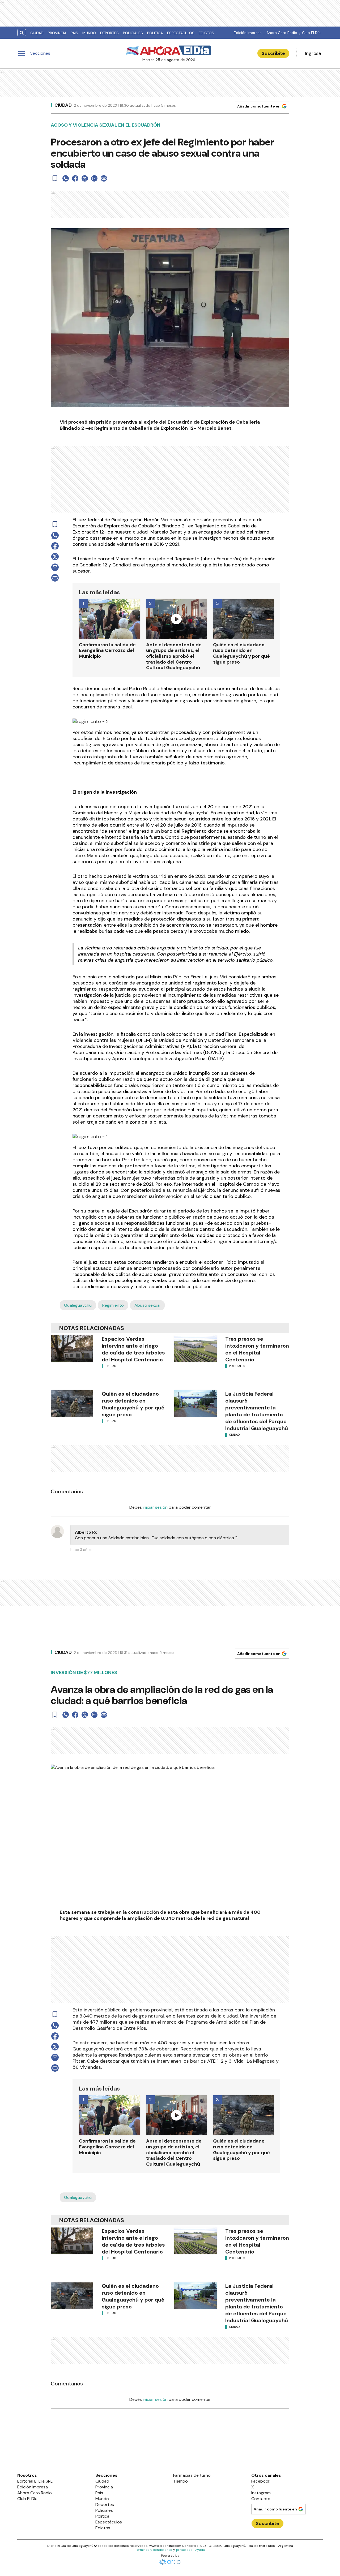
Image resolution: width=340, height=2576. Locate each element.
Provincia (57, 33)
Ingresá (313, 53)
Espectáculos (181, 33)
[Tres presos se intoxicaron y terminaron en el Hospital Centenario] (195, 1349)
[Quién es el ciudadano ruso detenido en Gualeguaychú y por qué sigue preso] (72, 1404)
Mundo (89, 33)
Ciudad (37, 33)
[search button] (22, 33)
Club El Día (311, 33)
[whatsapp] (66, 178)
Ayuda (200, 2550)
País (74, 33)
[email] (94, 178)
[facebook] (75, 178)
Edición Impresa (248, 33)
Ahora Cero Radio (282, 33)
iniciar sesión (155, 1507)
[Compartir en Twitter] (85, 178)
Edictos (206, 33)
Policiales (133, 33)
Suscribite (273, 53)
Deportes (109, 33)
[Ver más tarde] (55, 178)
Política (155, 33)
